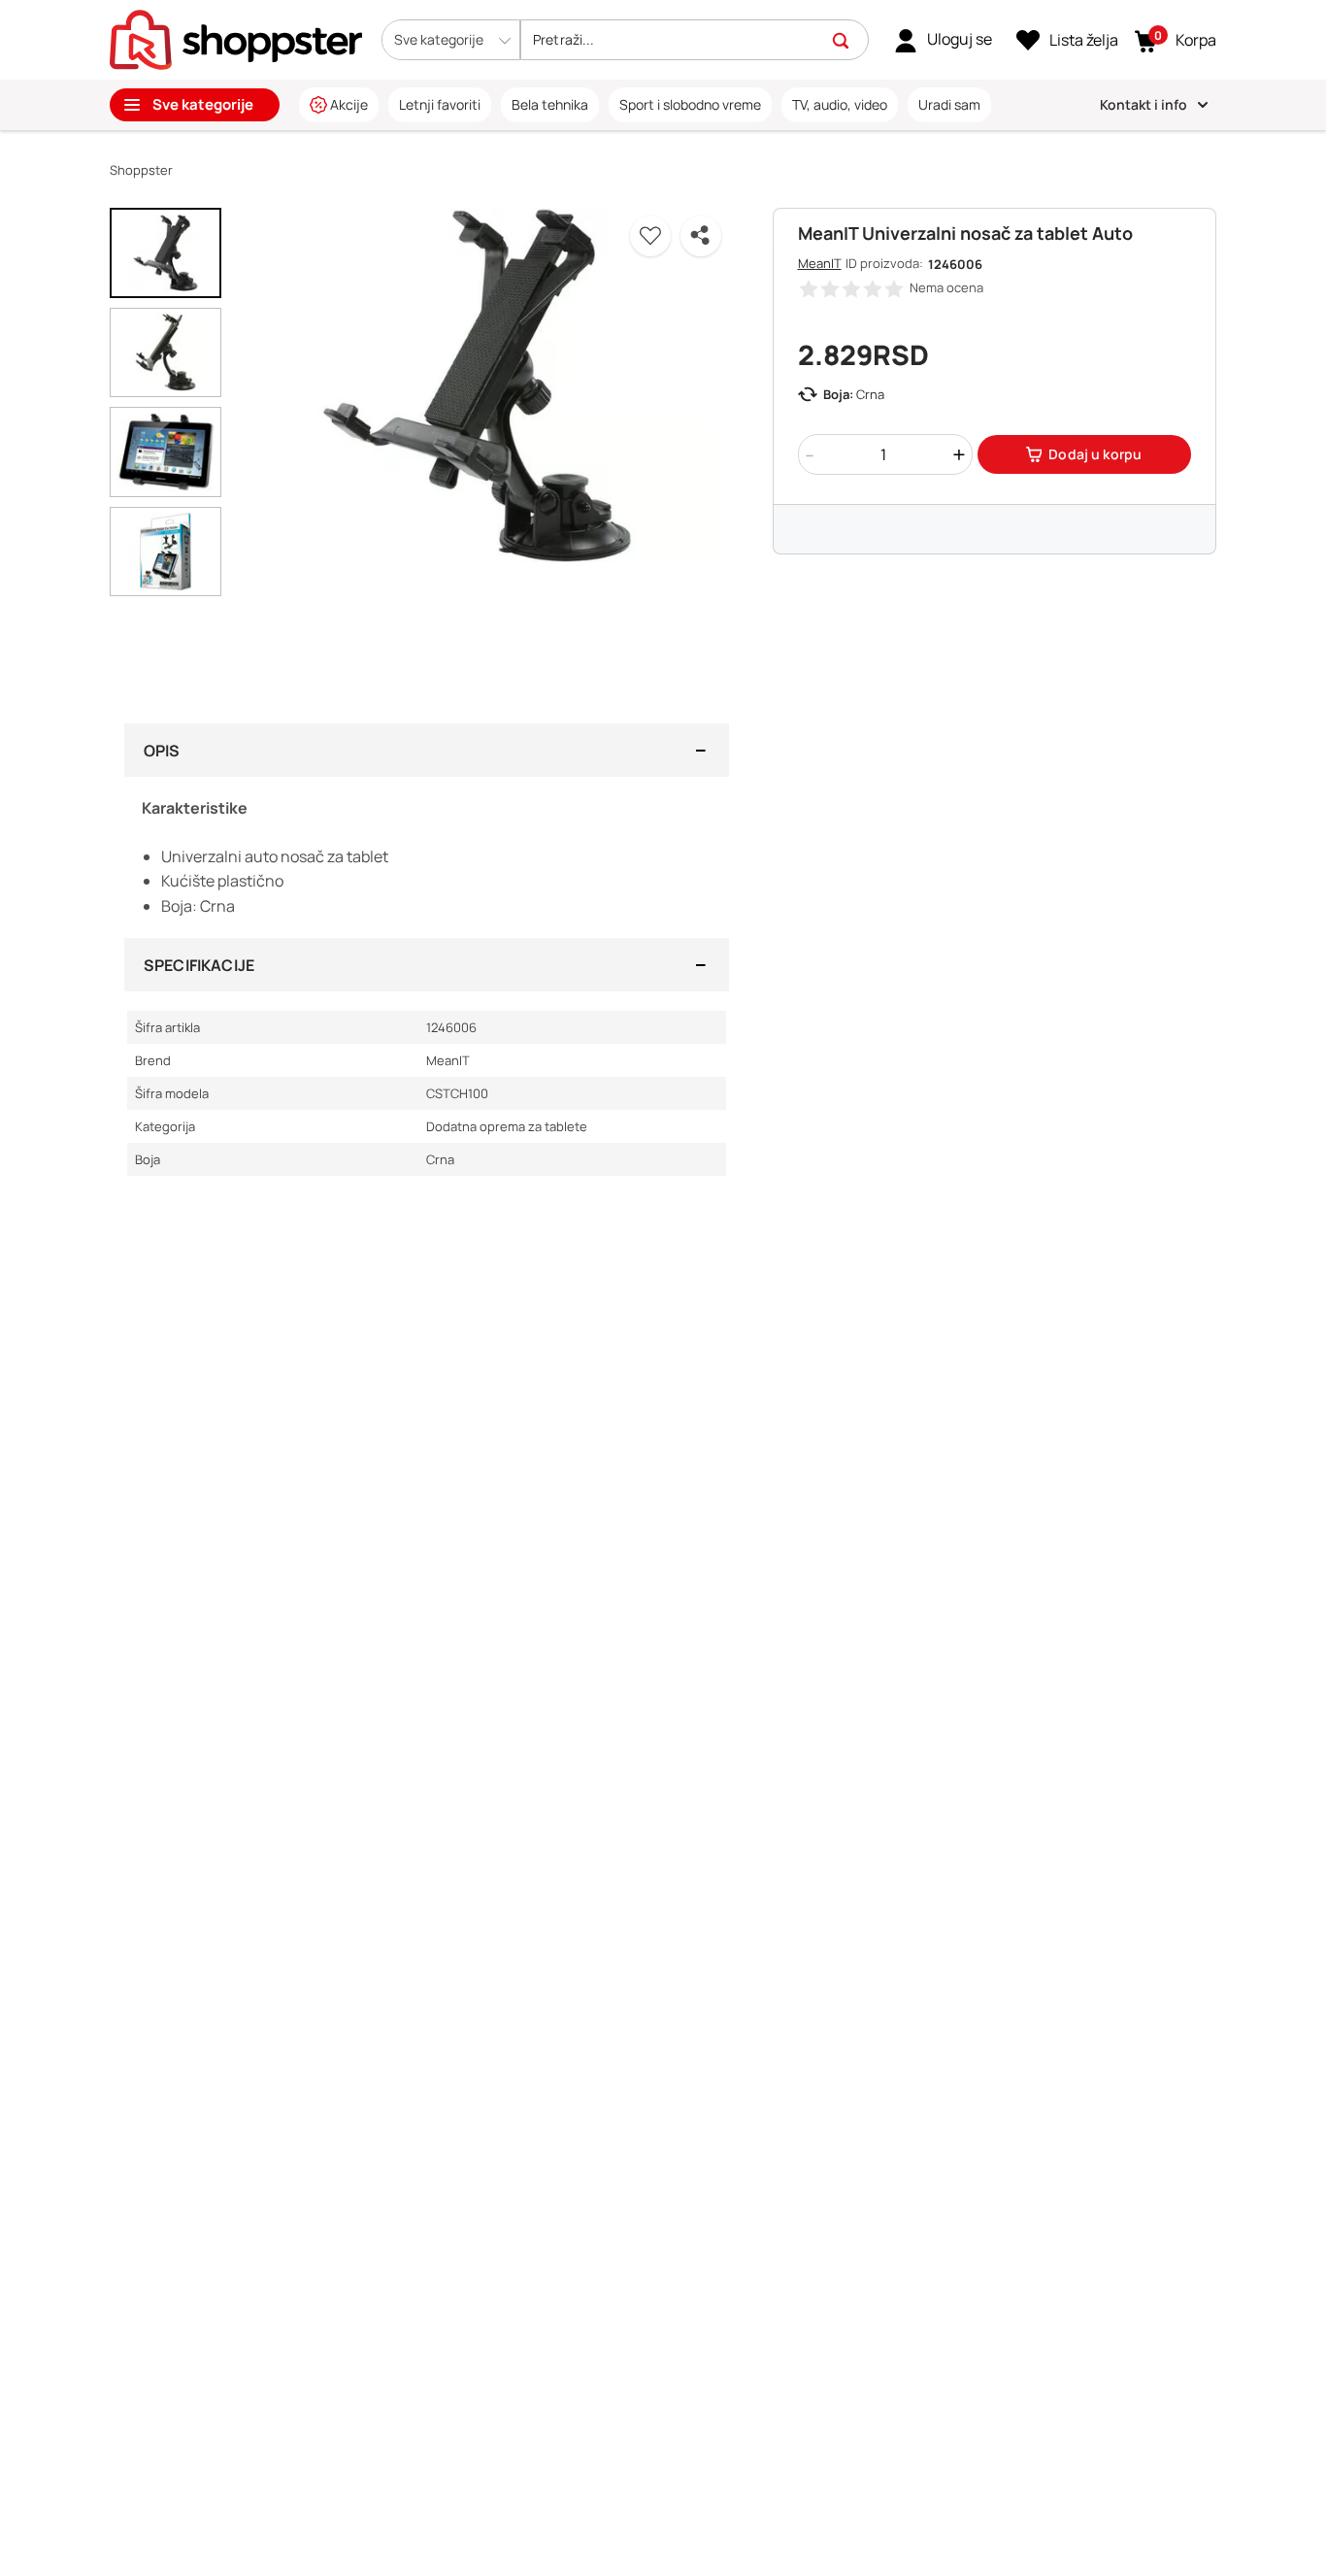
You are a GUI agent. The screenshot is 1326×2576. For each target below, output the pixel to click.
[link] (943, 40)
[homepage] (236, 38)
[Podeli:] (701, 236)
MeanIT (820, 263)
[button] (451, 40)
